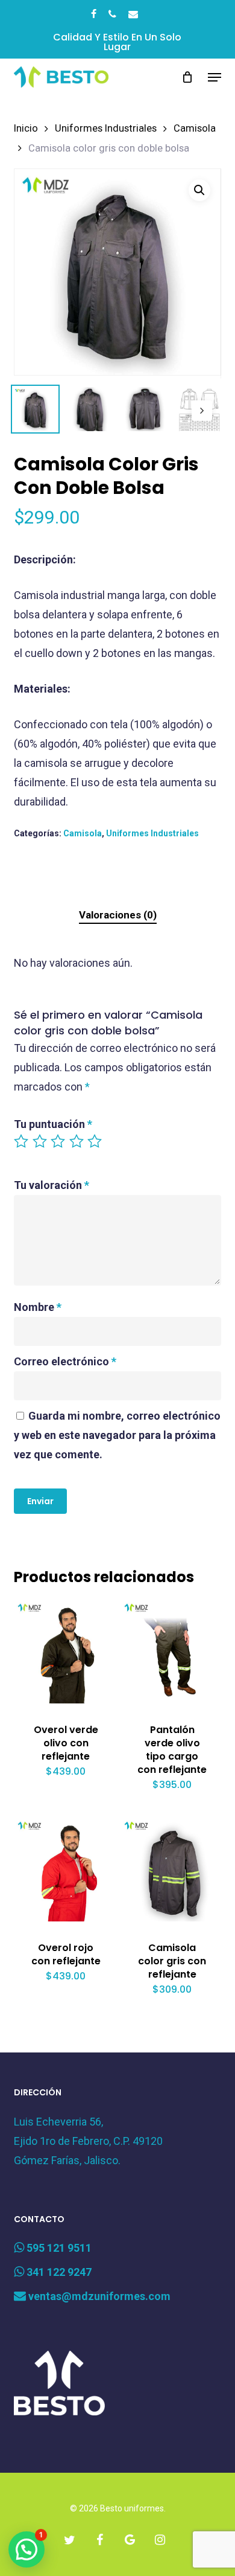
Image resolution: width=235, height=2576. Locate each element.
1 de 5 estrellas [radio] (22, 1141)
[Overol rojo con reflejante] (66, 1870)
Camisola (195, 128)
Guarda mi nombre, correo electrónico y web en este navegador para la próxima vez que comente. (117, 1435)
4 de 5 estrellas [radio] (77, 1141)
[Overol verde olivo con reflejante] (66, 1652)
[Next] (202, 411)
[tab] (117, 915)
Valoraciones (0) (118, 915)
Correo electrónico (65, 1361)
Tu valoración (52, 1185)
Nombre (38, 1307)
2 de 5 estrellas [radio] (40, 1141)
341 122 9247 (58, 2272)
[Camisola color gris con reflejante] (172, 1870)
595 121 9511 (58, 2248)
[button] (215, 77)
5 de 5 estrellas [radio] (95, 1141)
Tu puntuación (53, 1124)
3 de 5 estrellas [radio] (58, 1141)
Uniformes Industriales (106, 128)
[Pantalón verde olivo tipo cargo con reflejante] (172, 1652)
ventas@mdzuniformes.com (98, 2296)
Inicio (26, 128)
